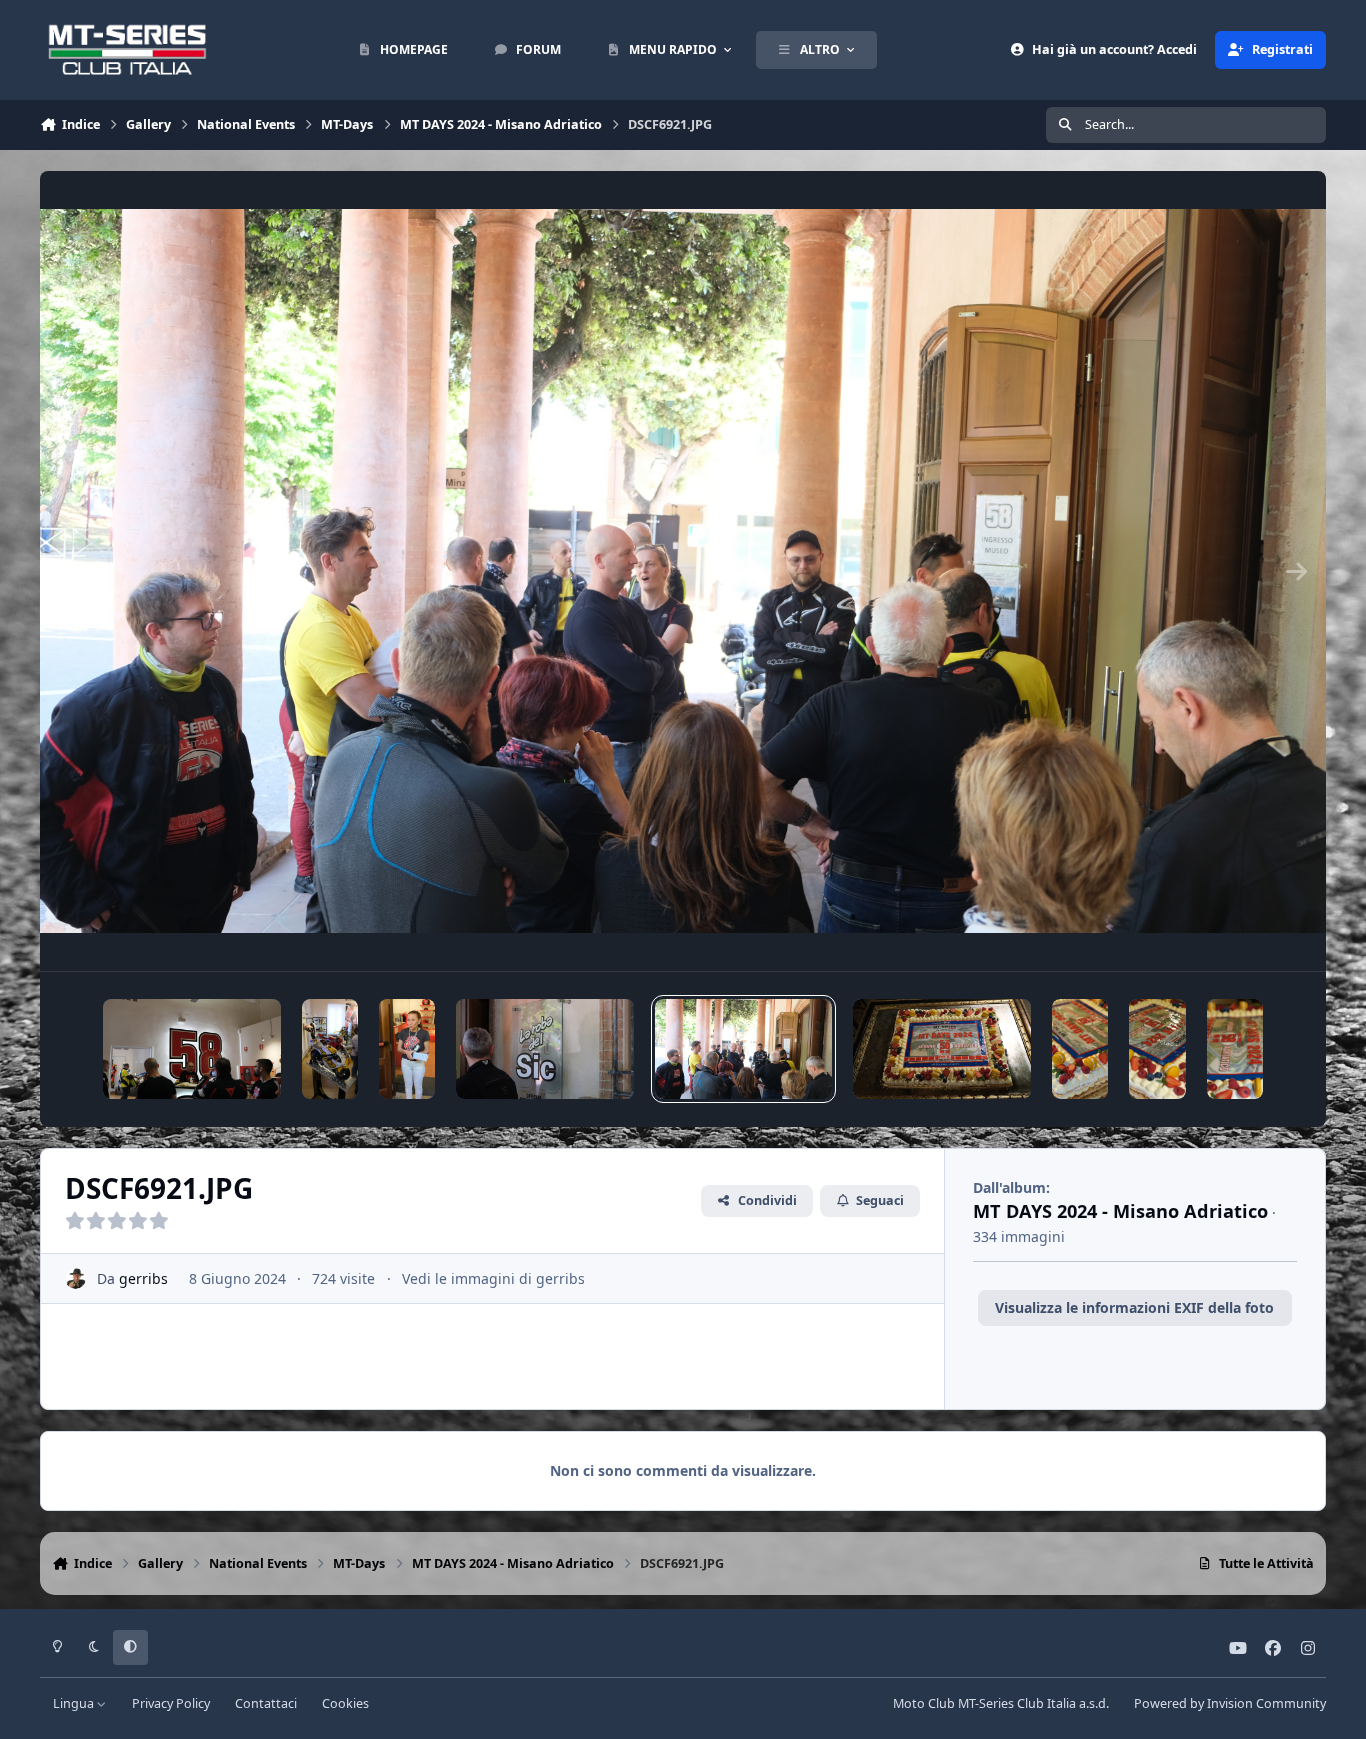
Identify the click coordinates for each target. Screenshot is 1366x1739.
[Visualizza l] (192, 1049)
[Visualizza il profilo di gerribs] (75, 1278)
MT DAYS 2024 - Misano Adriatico (1120, 1211)
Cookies (345, 1703)
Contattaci (266, 1703)
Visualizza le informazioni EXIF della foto (1134, 1307)
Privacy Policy (171, 1703)
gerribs (143, 1278)
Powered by (1230, 1703)
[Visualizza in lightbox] (683, 571)
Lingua (75, 1703)
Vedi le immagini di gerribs (493, 1278)
